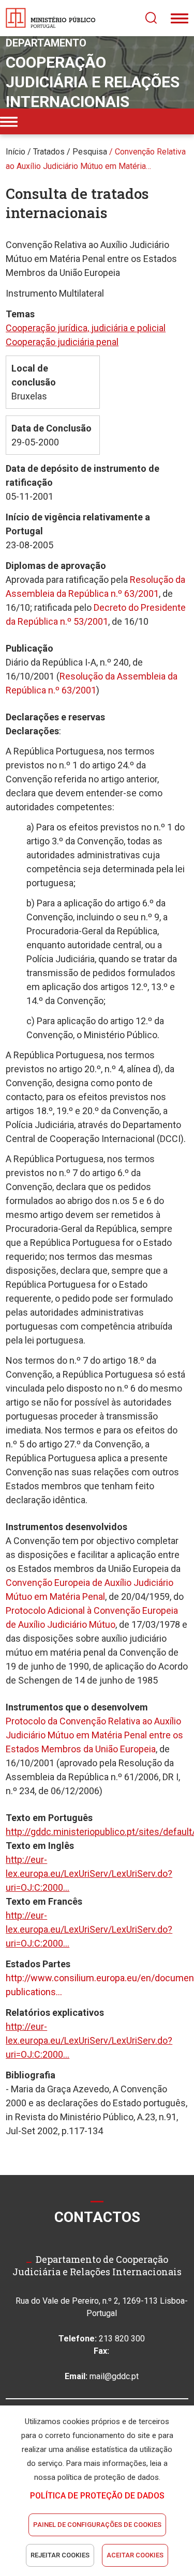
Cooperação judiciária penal (62, 342)
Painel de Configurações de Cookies (97, 2525)
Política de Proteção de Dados (97, 2496)
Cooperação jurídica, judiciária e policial (86, 328)
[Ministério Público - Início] (51, 18)
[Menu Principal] (180, 18)
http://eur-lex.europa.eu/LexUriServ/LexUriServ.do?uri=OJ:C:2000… (89, 1873)
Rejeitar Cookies (60, 2555)
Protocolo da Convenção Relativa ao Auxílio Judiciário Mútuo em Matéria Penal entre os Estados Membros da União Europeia (94, 1735)
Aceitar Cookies (135, 2555)
